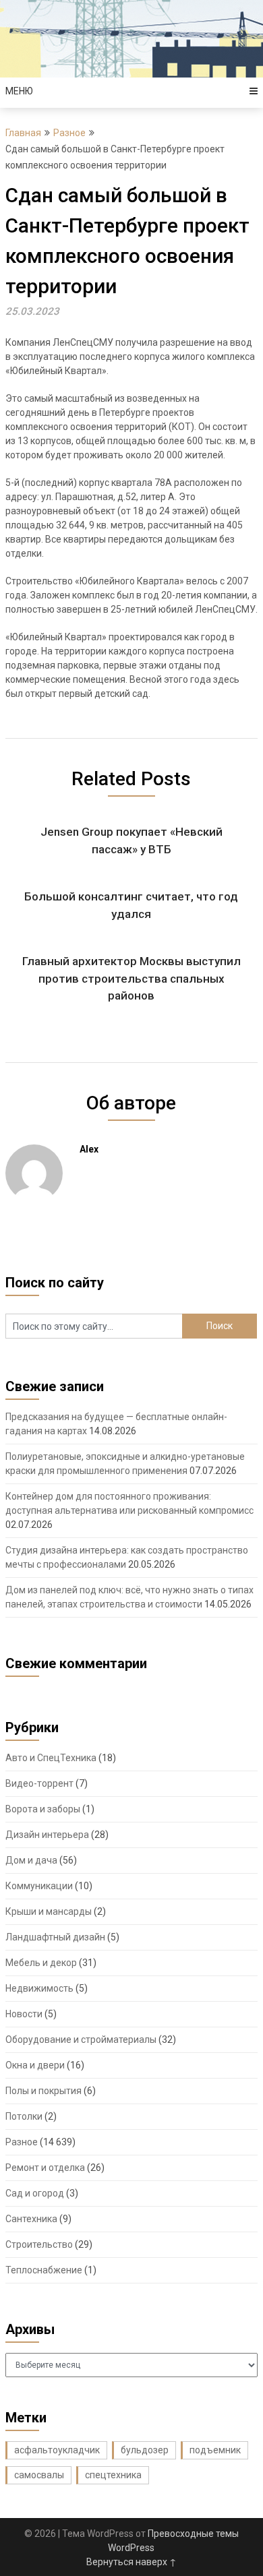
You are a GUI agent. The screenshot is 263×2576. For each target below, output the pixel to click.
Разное (69, 133)
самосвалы (39, 2475)
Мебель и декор (41, 1963)
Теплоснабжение (44, 2270)
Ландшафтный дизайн (55, 1937)
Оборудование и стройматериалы (81, 2040)
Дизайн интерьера (47, 1835)
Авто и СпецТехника (51, 1758)
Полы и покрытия (43, 2091)
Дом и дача (31, 1860)
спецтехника (113, 2475)
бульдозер (145, 2450)
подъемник (215, 2450)
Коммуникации (39, 1886)
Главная (23, 133)
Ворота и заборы (43, 1809)
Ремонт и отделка (45, 2168)
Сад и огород (35, 2193)
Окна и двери (35, 2065)
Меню (19, 91)
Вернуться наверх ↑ (131, 2562)
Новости (24, 2014)
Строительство (39, 2244)
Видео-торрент (39, 1783)
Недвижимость (39, 1988)
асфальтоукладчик (57, 2450)
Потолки (24, 2116)
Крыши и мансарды (49, 1911)
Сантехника (31, 2219)
